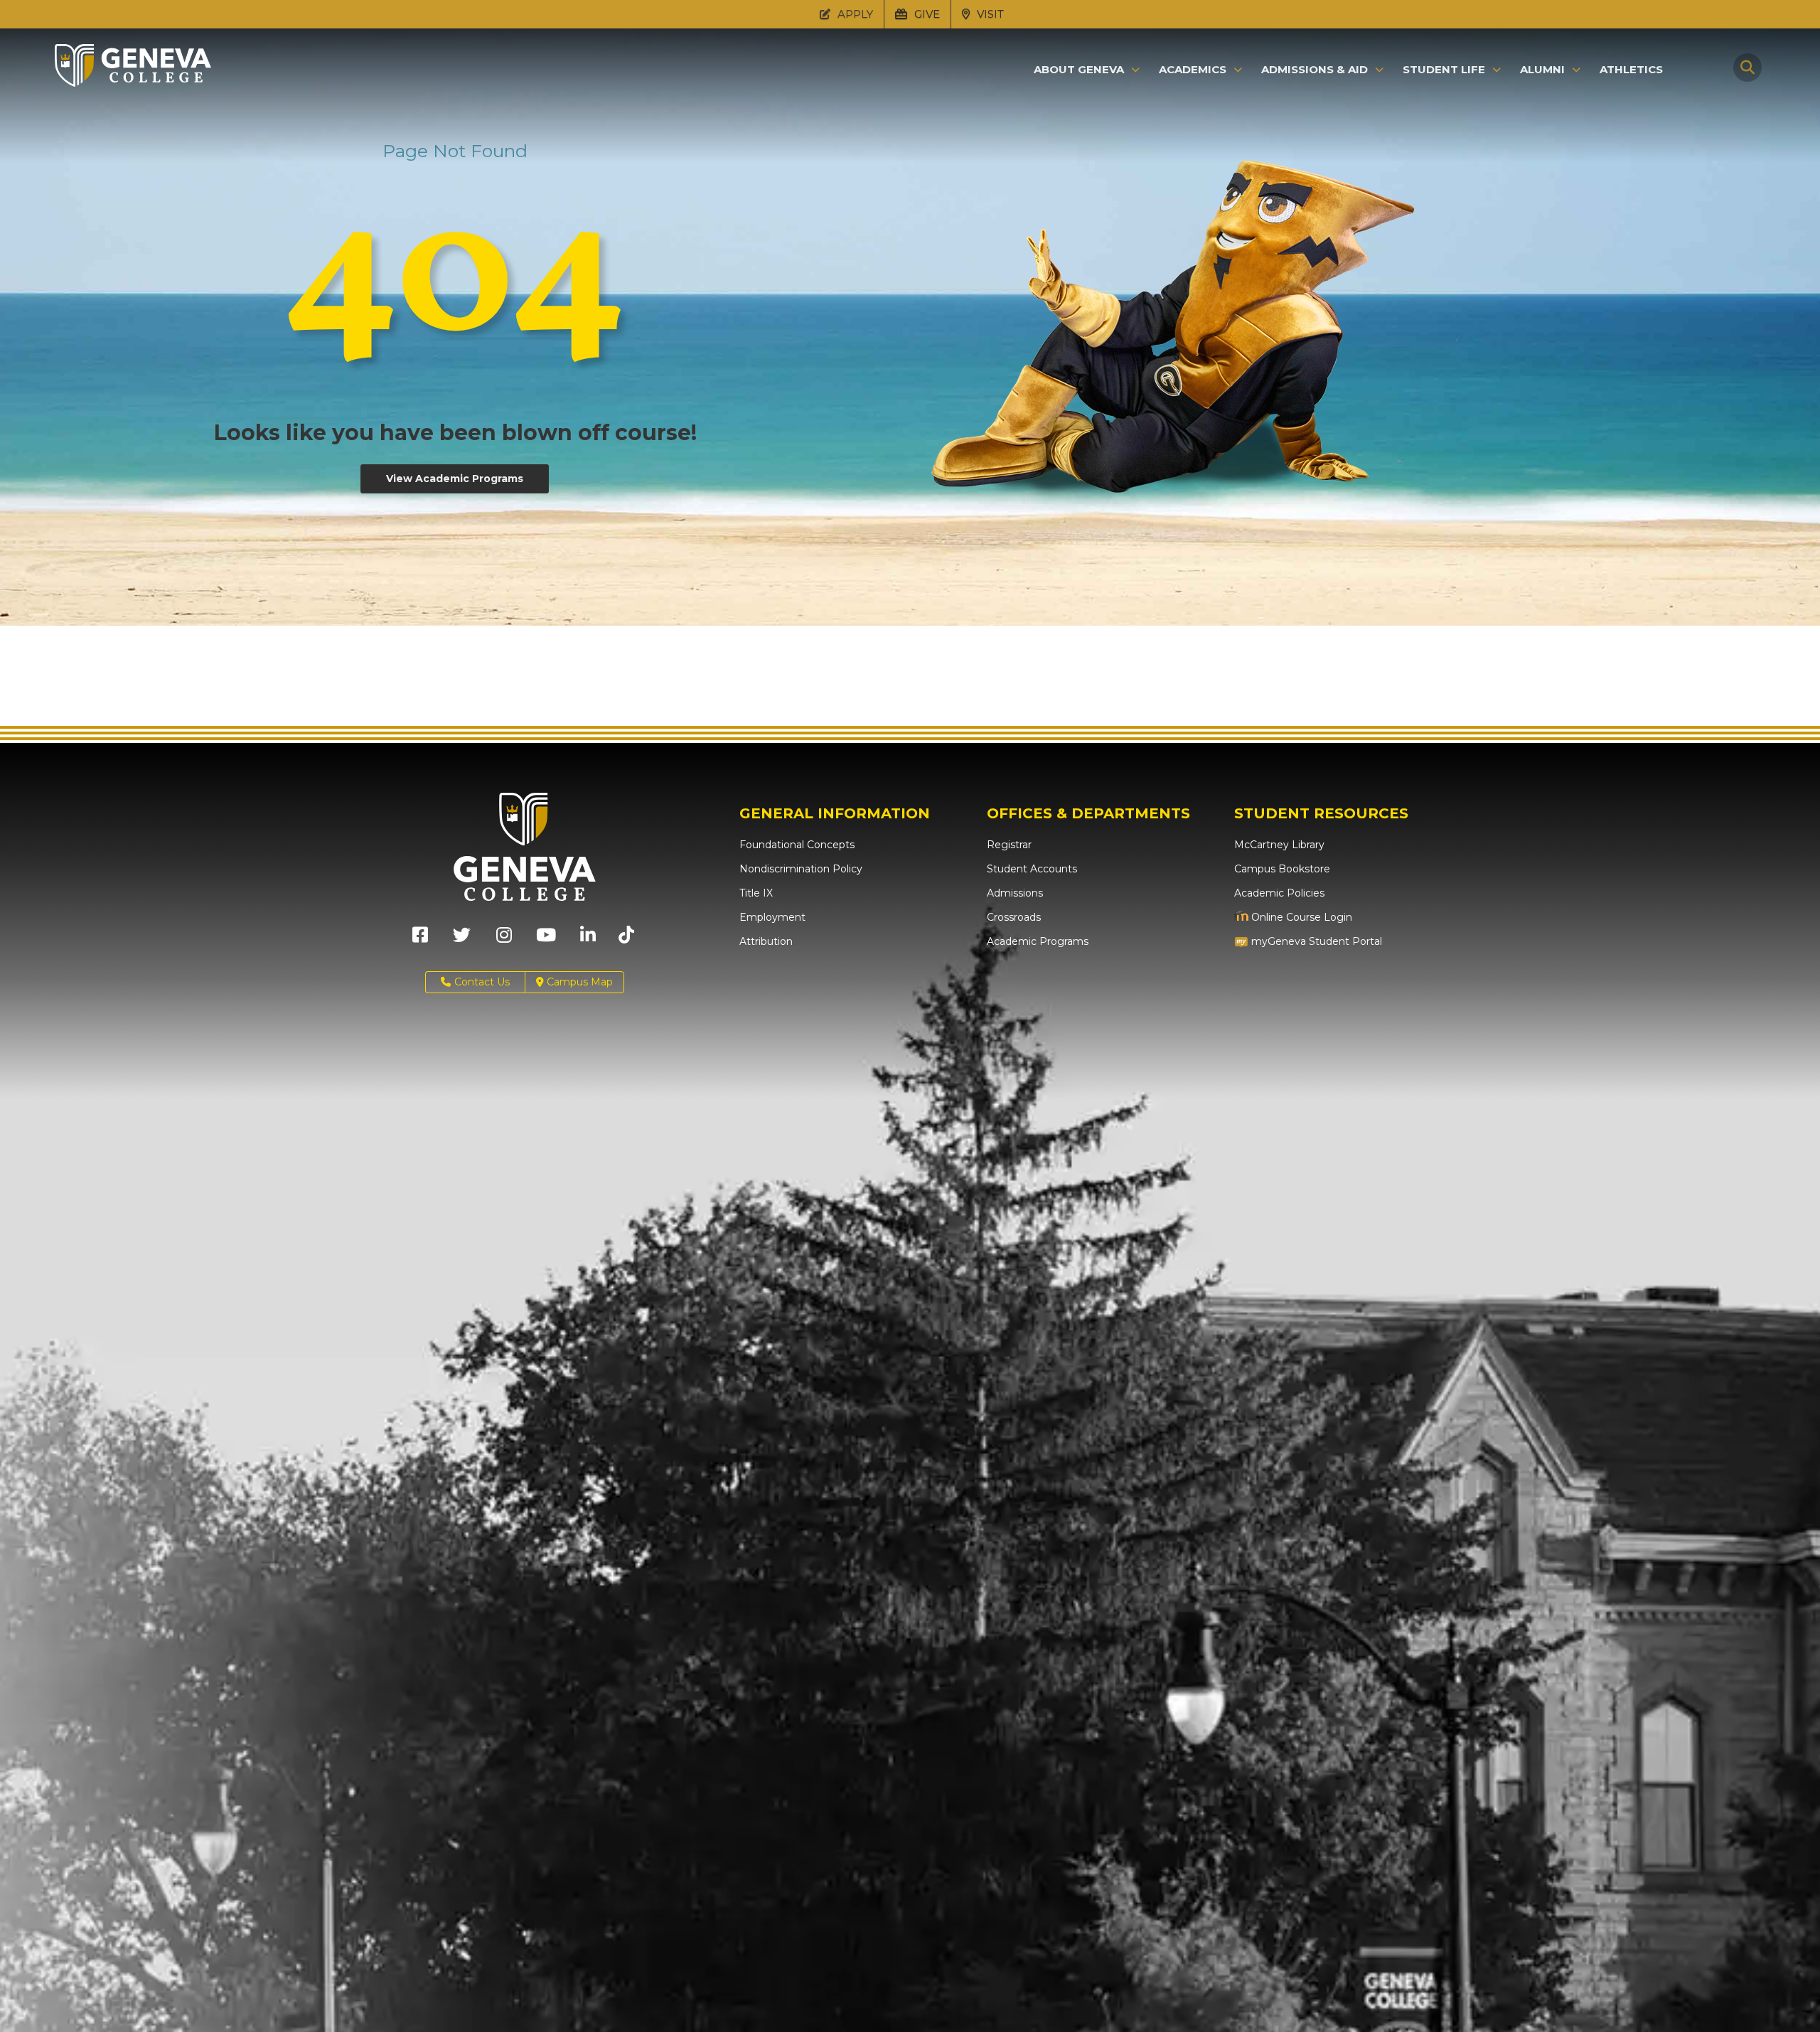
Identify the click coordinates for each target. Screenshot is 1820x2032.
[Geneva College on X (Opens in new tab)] (462, 940)
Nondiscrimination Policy (801, 869)
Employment (772, 917)
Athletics (1631, 69)
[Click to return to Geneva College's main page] (133, 82)
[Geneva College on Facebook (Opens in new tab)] (420, 940)
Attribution (766, 941)
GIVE (926, 14)
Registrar (1009, 845)
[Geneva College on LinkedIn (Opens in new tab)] (588, 940)
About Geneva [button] (1079, 70)
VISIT (989, 14)
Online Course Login (1300, 917)
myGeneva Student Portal (1315, 941)
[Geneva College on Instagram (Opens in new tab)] (504, 940)
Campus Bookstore (1282, 869)
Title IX (756, 893)
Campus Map (578, 982)
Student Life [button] (1444, 70)
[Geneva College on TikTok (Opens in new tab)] (630, 940)
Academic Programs (1038, 941)
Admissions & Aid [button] (1315, 70)
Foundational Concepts (797, 845)
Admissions (1015, 893)
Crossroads (1014, 917)
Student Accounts (1032, 869)
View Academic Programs (455, 478)
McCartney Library (1279, 845)
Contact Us (482, 982)
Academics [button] (1193, 70)
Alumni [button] (1542, 70)
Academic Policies (1279, 893)
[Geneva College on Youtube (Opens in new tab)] (546, 940)
